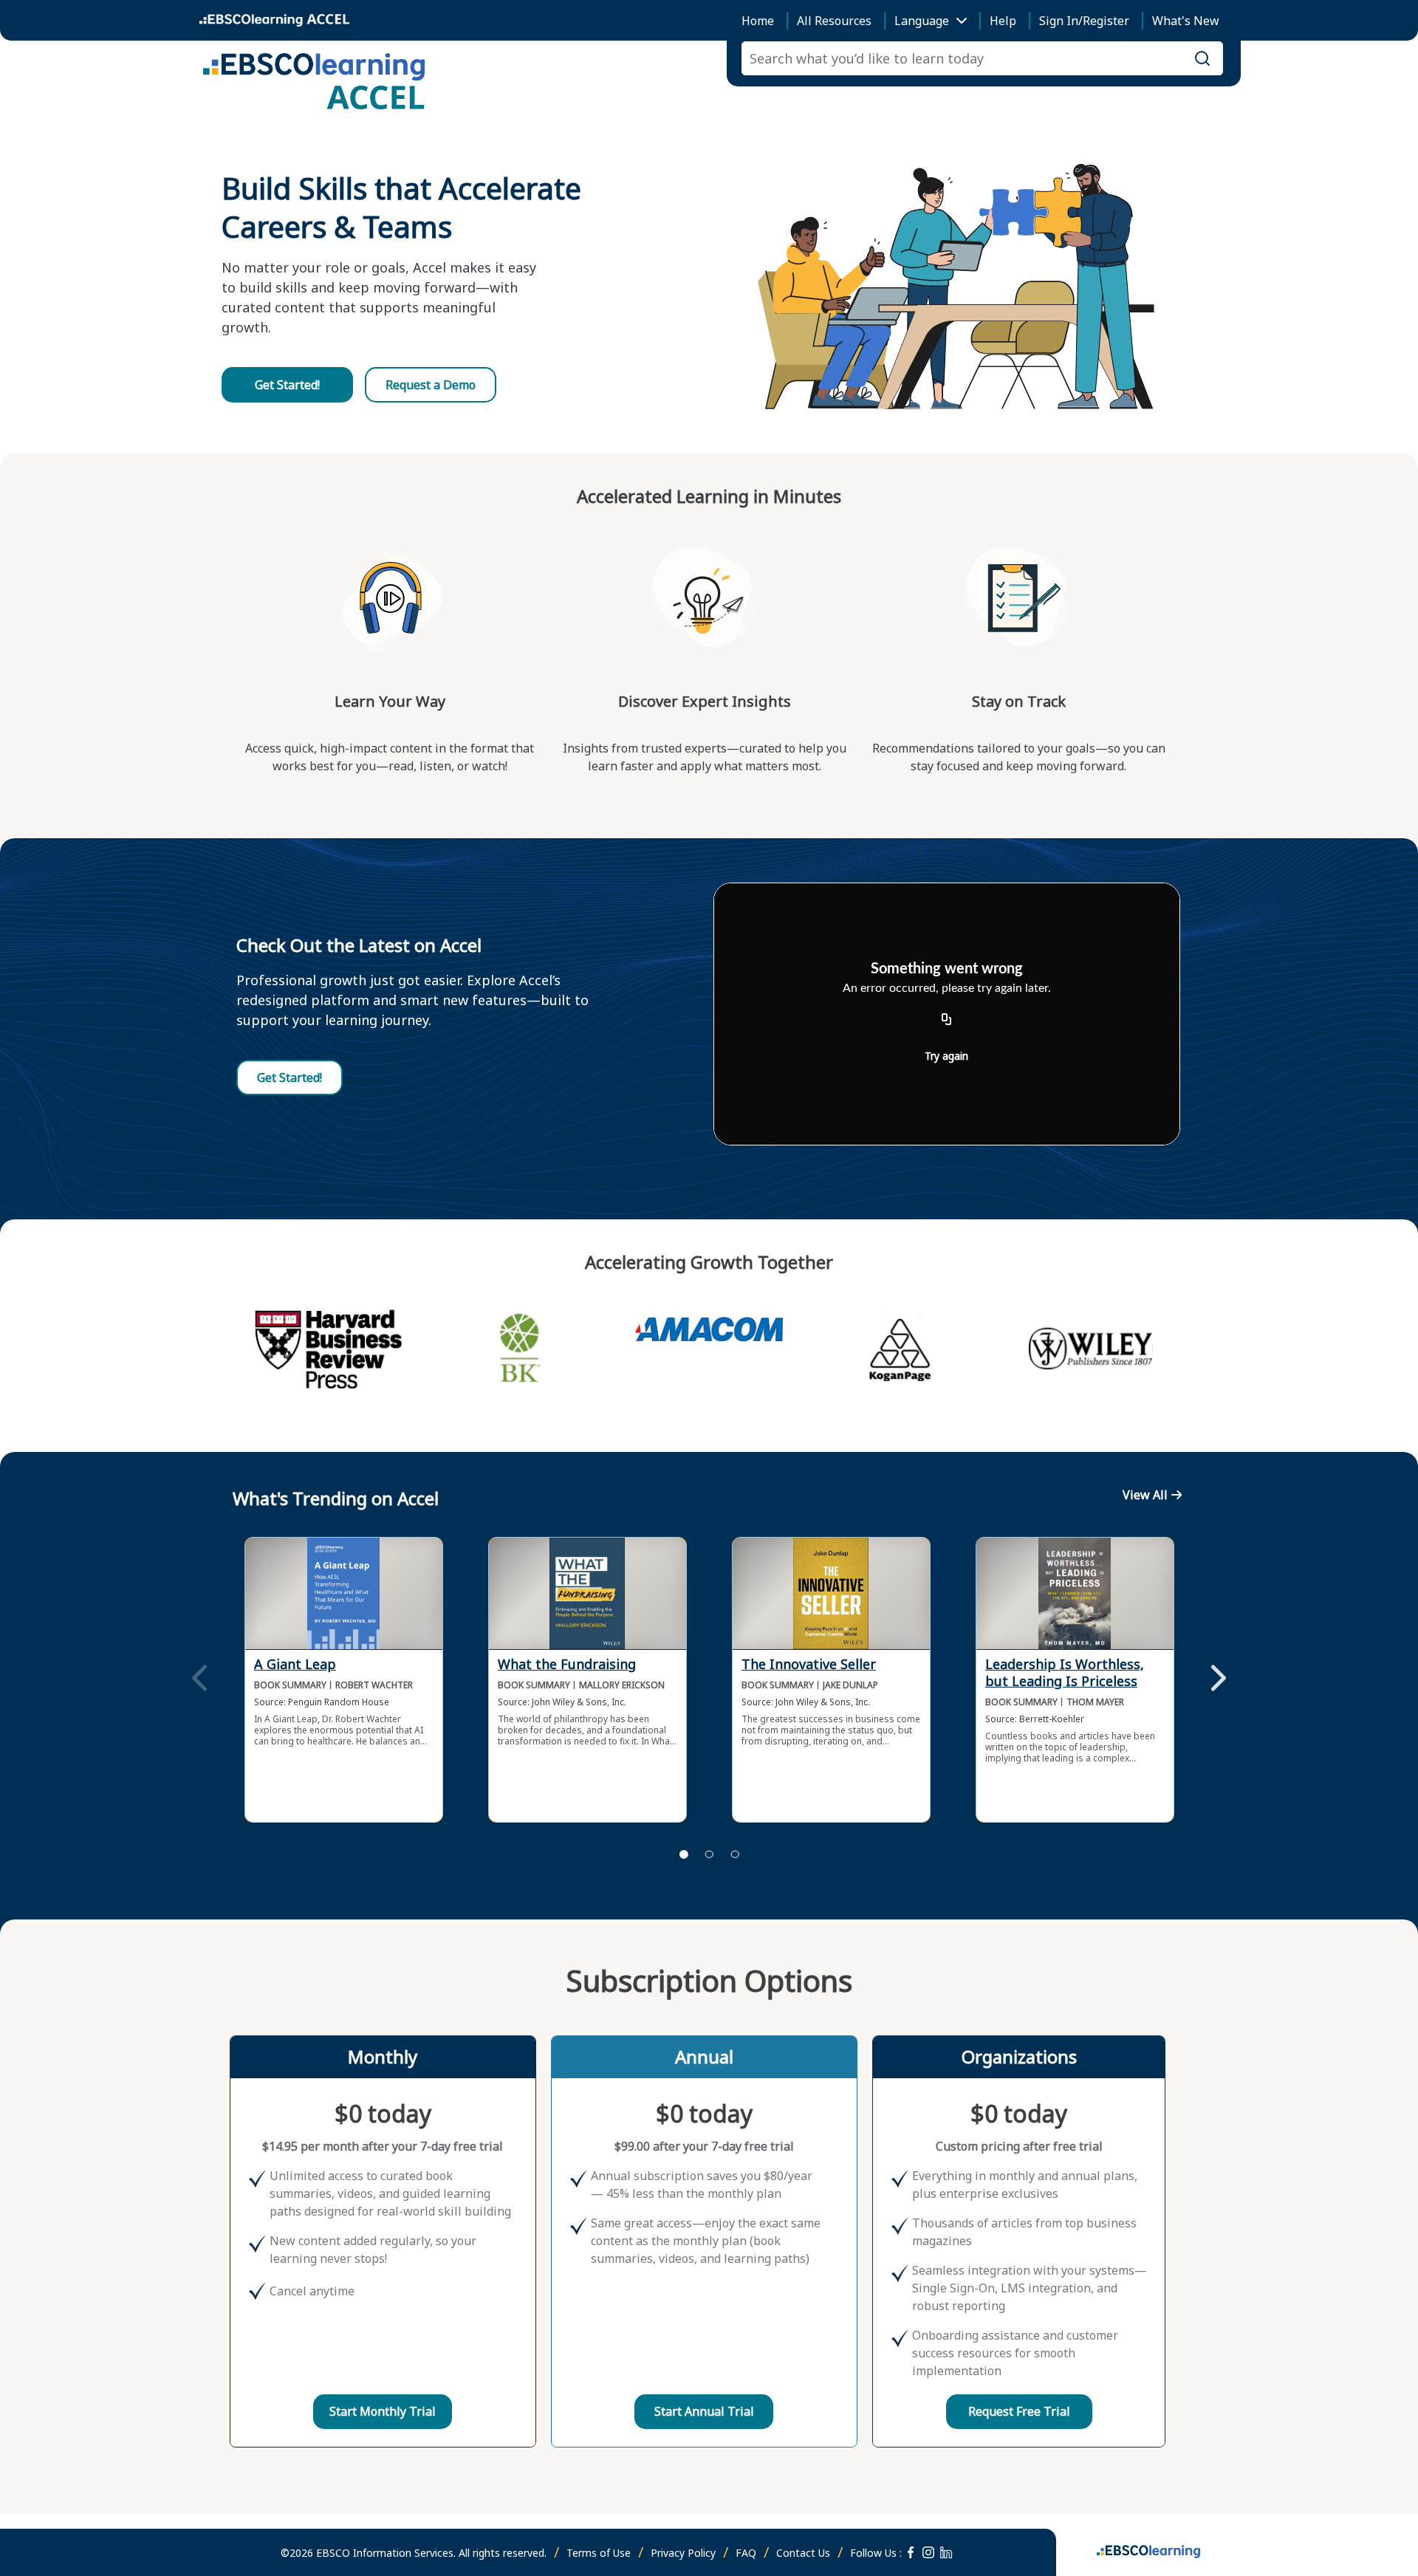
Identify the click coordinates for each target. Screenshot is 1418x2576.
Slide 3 (735, 1854)
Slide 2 (709, 1854)
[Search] (1202, 58)
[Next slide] (1219, 1679)
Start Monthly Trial (383, 2411)
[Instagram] (928, 2552)
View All (1145, 1495)
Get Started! (287, 385)
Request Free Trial (1019, 2411)
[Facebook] (911, 2552)
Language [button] (922, 21)
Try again (946, 1056)
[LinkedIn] (946, 2552)
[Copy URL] (947, 1020)
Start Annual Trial (704, 2411)
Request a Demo (431, 385)
